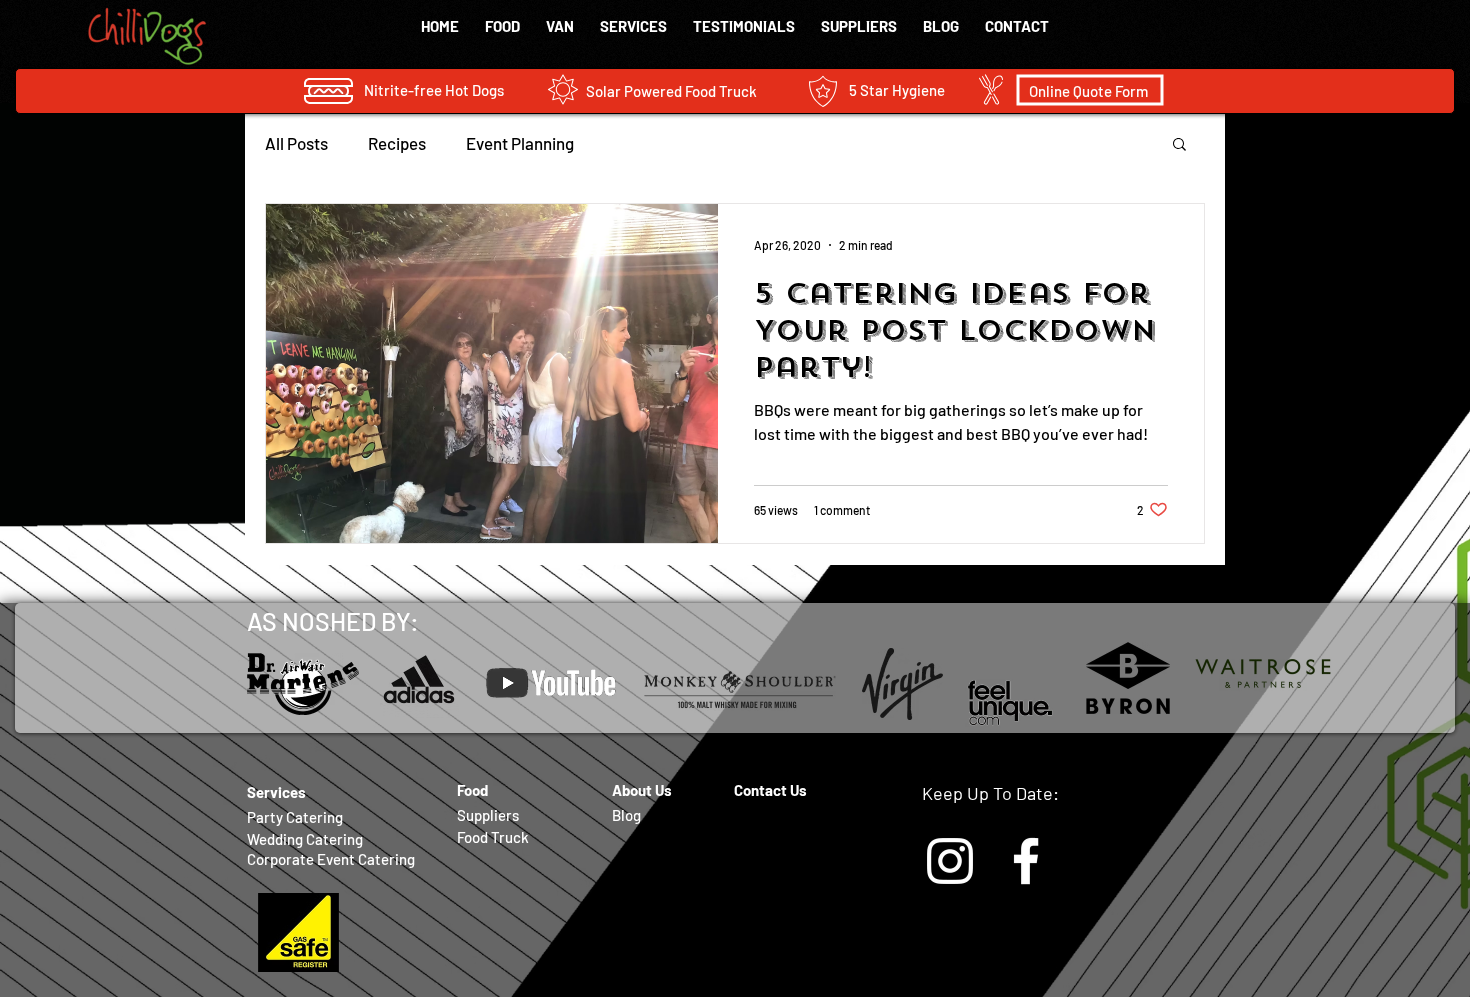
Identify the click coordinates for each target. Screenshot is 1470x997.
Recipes (397, 143)
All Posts (296, 143)
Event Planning (520, 143)
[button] (1179, 145)
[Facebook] (1026, 861)
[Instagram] (950, 861)
